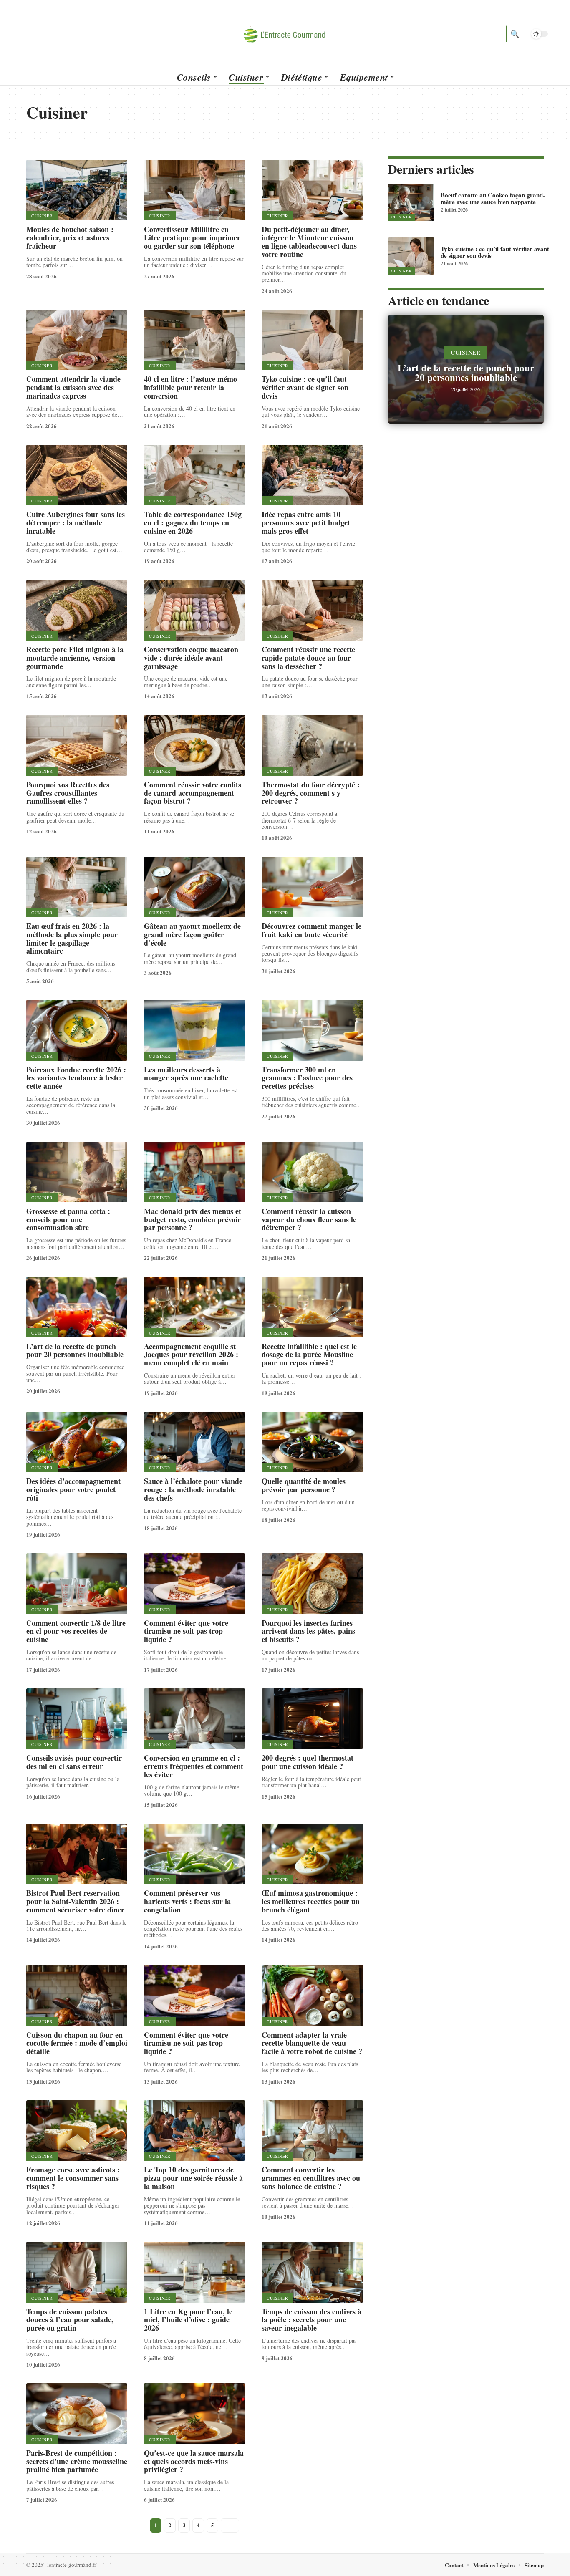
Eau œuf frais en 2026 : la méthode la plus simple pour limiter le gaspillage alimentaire (72, 938)
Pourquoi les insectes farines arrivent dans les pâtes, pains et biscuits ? (308, 1631)
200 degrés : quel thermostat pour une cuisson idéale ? (308, 1762)
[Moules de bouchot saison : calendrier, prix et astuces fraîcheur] (77, 190)
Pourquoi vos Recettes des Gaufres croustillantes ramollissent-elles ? (68, 793)
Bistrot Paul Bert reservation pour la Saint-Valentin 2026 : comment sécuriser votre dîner (75, 1901)
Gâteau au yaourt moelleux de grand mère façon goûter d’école (192, 934)
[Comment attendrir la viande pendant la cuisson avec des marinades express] (77, 340)
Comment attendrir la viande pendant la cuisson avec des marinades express (73, 387)
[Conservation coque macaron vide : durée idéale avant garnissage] (194, 610)
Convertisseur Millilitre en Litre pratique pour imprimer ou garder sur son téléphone (192, 237)
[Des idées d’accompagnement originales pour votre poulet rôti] (77, 1442)
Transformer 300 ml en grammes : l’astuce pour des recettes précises (307, 1078)
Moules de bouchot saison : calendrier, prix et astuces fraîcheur (70, 237)
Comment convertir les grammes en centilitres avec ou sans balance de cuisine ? (311, 2178)
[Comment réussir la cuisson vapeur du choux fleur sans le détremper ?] (312, 1172)
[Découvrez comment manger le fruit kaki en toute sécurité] (312, 887)
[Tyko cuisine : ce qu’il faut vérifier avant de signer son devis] (312, 340)
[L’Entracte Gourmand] (285, 34)
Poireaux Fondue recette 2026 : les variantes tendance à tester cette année (76, 1078)
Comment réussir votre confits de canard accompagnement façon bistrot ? (193, 793)
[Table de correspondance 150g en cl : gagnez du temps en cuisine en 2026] (194, 475)
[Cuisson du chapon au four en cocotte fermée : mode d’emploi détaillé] (77, 1995)
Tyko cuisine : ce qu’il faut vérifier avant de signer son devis (305, 387)
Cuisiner (42, 216)
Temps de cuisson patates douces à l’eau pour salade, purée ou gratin (70, 2320)
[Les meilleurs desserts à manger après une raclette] (194, 1030)
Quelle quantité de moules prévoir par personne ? (304, 1485)
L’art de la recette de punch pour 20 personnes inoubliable (75, 1350)
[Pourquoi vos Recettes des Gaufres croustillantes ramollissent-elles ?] (77, 745)
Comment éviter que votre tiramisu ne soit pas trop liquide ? (186, 1631)
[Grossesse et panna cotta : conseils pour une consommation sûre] (77, 1172)
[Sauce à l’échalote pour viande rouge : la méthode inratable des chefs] (194, 1442)
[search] (514, 34)
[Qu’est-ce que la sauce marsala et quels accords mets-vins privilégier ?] (194, 2413)
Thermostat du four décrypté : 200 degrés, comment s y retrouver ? (311, 793)
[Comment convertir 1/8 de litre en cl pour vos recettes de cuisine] (77, 1583)
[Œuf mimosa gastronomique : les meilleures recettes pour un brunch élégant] (312, 1854)
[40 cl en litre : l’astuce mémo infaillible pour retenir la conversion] (194, 340)
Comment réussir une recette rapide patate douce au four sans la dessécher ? (308, 658)
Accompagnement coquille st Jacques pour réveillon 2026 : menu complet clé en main (191, 1355)
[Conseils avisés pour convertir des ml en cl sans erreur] (77, 1719)
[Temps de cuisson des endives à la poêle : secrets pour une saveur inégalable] (312, 2272)
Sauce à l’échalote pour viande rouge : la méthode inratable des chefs (193, 1489)
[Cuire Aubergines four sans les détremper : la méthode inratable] (77, 475)
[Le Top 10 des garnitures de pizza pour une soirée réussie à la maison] (194, 2131)
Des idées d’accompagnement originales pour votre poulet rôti (73, 1489)
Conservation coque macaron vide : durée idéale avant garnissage (191, 658)
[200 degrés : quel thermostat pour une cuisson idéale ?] (312, 1719)
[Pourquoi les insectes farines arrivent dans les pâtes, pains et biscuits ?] (312, 1583)
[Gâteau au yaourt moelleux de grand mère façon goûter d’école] (194, 887)
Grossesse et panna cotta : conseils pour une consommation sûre (68, 1219)
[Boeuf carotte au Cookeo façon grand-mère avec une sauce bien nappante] (411, 202)
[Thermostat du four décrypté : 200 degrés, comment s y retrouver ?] (312, 745)
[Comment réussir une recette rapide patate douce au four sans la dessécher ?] (312, 610)
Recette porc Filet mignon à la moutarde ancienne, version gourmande (75, 658)
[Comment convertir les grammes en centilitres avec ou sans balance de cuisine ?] (312, 2131)
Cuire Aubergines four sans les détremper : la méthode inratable (76, 522)
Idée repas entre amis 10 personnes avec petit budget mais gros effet (306, 522)
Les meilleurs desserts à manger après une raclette (186, 1074)
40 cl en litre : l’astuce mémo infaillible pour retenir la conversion (190, 387)
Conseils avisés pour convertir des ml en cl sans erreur (74, 1762)
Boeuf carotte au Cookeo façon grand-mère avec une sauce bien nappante (493, 198)
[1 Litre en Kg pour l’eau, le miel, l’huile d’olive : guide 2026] (194, 2272)
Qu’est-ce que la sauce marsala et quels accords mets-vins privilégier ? (194, 2461)
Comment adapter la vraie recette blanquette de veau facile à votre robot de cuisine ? (312, 2043)
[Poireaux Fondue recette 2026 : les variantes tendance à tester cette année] (77, 1030)
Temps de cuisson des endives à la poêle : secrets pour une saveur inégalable (311, 2320)
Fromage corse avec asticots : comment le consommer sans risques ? (73, 2178)
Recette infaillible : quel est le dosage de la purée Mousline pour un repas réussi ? (309, 1355)
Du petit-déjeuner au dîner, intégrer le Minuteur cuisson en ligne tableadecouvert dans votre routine (309, 241)
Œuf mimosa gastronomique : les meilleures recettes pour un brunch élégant (311, 1901)
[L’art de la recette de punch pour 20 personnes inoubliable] (77, 1307)
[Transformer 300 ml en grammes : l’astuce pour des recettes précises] (312, 1030)
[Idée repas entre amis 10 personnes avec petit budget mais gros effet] (312, 475)
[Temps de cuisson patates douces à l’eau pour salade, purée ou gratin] (77, 2272)
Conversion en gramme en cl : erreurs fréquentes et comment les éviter (194, 1766)
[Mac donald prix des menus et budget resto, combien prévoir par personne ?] (194, 1172)
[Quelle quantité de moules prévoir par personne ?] (312, 1442)
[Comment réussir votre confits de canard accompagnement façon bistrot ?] (194, 745)
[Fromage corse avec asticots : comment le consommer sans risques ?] (77, 2131)
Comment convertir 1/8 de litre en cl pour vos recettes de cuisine (76, 1631)
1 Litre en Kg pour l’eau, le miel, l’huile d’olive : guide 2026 (188, 2320)
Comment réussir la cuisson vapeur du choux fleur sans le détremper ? (309, 1219)
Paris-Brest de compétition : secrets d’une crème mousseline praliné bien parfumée (77, 2461)
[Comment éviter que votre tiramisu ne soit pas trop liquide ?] (194, 1583)
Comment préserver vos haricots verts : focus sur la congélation (187, 1901)
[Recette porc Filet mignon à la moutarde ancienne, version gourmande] (77, 610)
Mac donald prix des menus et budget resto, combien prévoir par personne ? (193, 1219)
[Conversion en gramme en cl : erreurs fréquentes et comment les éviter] (194, 1719)
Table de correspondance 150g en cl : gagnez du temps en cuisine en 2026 (193, 522)
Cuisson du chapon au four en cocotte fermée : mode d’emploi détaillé (77, 2043)
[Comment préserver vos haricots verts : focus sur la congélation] (194, 1854)
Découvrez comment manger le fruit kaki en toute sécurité (311, 930)
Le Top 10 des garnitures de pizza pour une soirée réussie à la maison (193, 2178)
